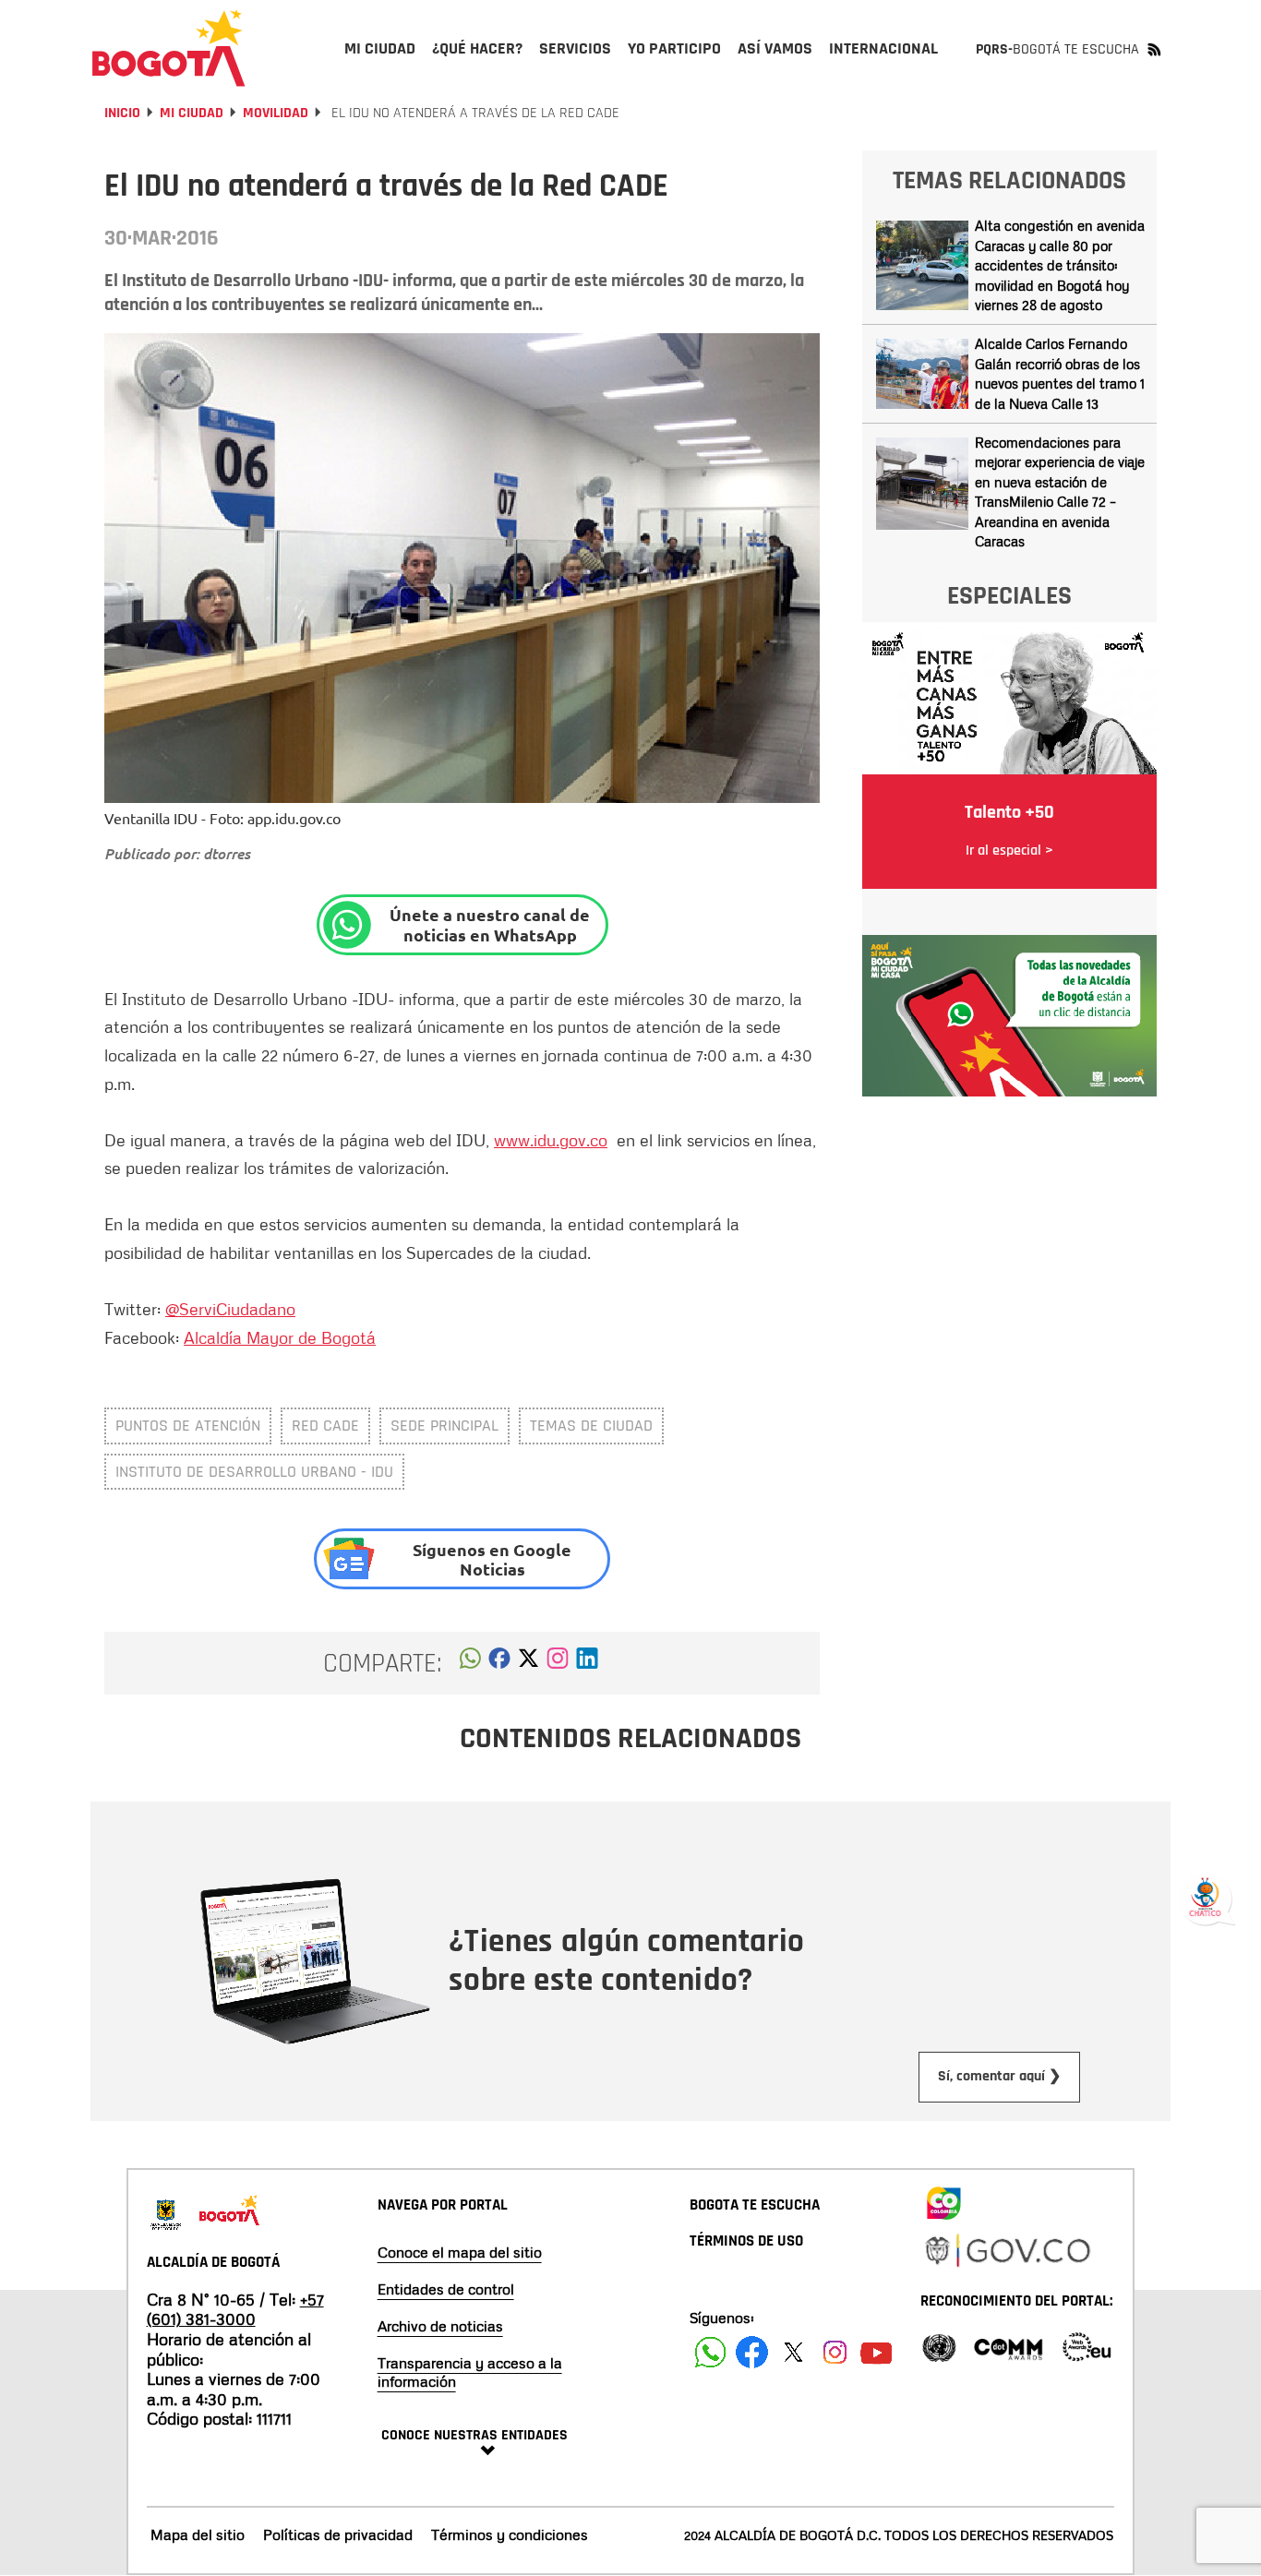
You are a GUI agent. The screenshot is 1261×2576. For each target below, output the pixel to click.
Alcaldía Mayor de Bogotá (280, 1337)
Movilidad (276, 113)
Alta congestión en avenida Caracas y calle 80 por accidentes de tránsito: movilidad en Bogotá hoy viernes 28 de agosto (1060, 265)
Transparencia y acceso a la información (470, 2372)
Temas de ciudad (591, 1426)
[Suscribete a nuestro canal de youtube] (877, 2352)
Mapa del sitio (198, 2534)
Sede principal (444, 1426)
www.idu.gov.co (551, 1140)
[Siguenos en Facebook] (710, 2352)
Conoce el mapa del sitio (460, 2252)
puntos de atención (188, 1426)
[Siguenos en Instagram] (835, 2352)
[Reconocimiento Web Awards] (1087, 2346)
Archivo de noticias (440, 2326)
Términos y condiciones (510, 2534)
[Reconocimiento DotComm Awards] (1008, 2346)
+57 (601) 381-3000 (235, 2309)
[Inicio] (169, 48)
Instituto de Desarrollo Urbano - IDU (254, 1472)
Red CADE (325, 1426)
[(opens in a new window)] (558, 1663)
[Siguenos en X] (793, 2352)
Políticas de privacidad (338, 2534)
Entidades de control (446, 2289)
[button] (470, 1663)
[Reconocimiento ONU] (939, 2346)
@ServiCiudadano (230, 1309)
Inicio (122, 113)
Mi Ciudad (192, 113)
